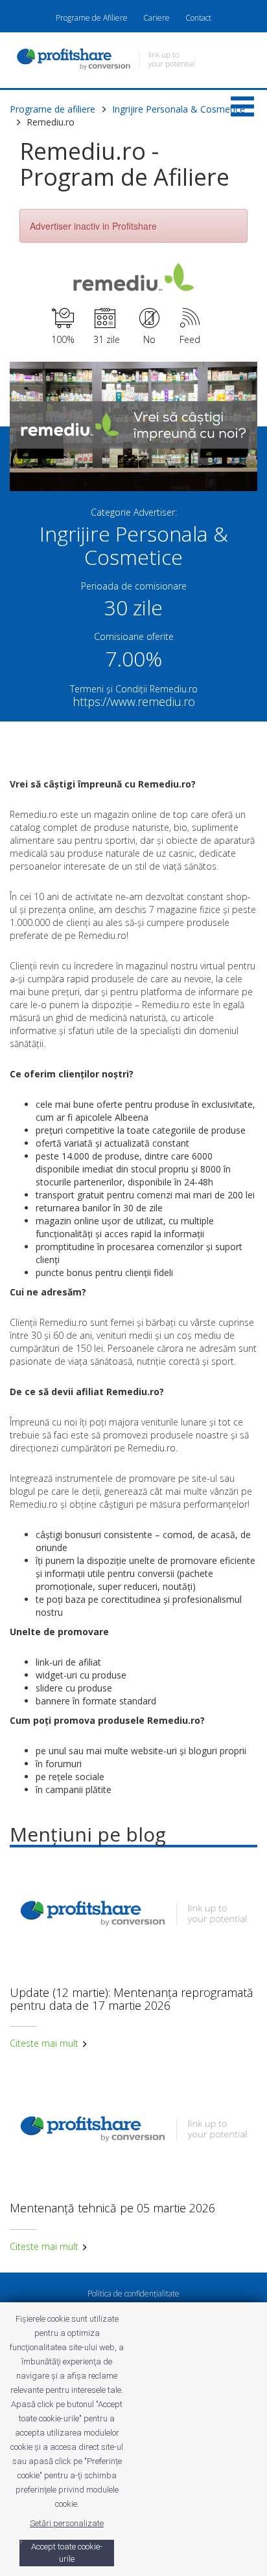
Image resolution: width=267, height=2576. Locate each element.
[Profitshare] (133, 61)
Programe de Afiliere (92, 18)
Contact (198, 18)
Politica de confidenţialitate (133, 2294)
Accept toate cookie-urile (67, 2553)
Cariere (157, 18)
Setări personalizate (67, 2523)
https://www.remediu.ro (134, 701)
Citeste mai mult (45, 2043)
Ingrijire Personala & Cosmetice (179, 109)
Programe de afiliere (52, 109)
